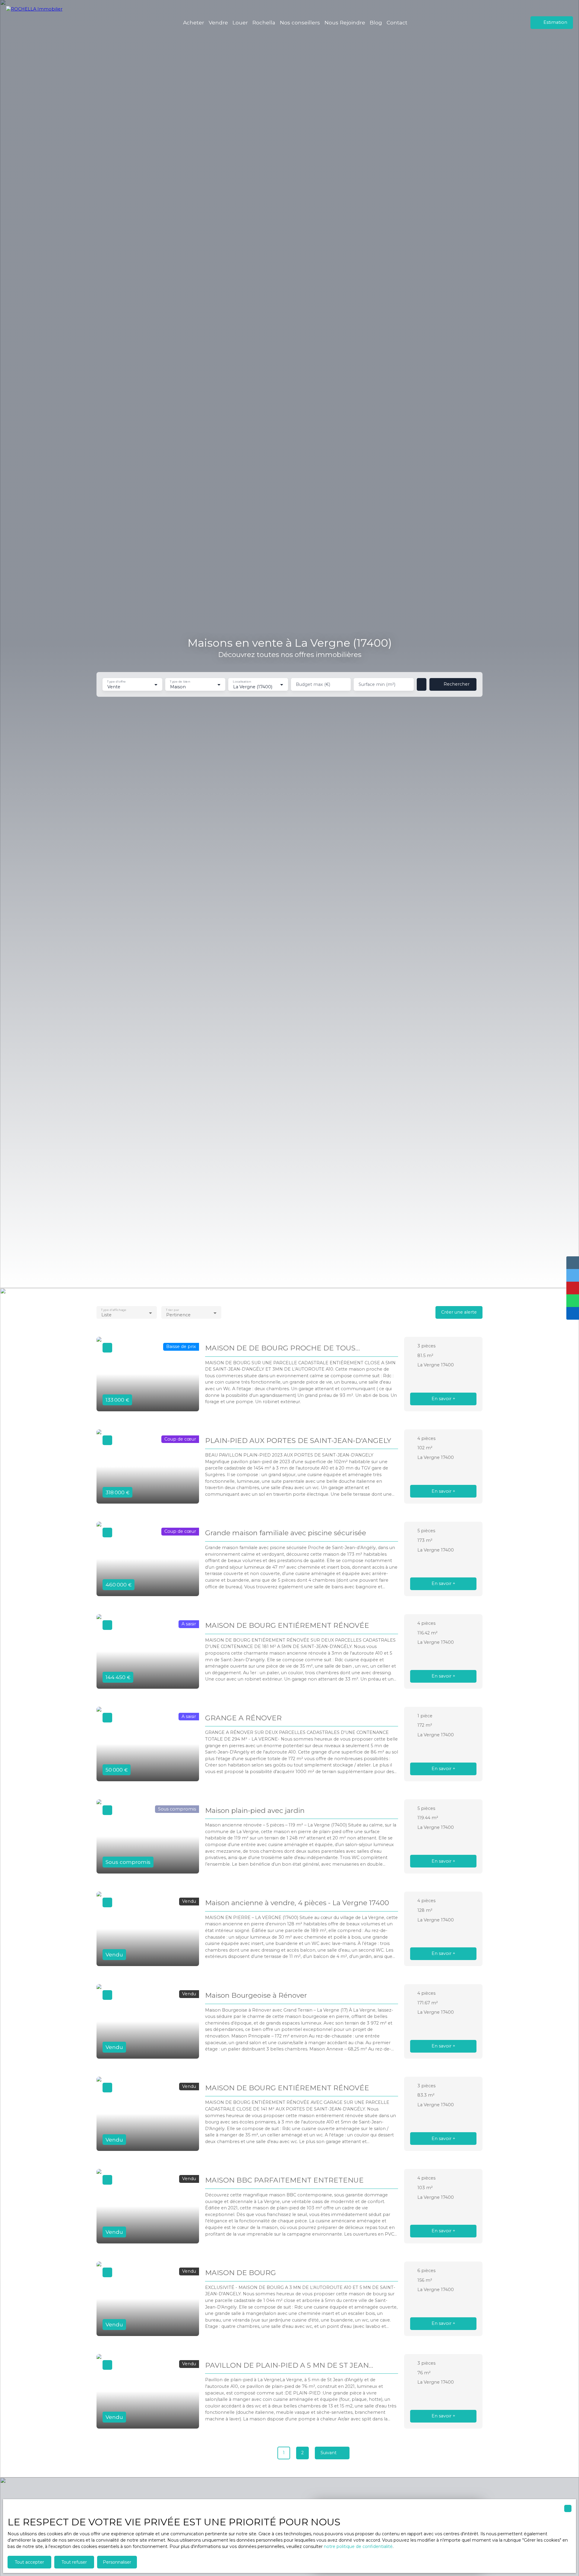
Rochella (264, 22)
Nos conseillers (300, 22)
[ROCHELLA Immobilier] (38, 23)
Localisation (242, 682)
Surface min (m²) (377, 684)
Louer (240, 22)
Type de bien (180, 682)
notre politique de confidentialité (358, 2546)
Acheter (194, 22)
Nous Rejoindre (345, 22)
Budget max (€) (313, 684)
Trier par (172, 1310)
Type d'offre (116, 682)
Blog (376, 22)
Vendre (218, 22)
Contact (397, 22)
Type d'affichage (114, 1310)
